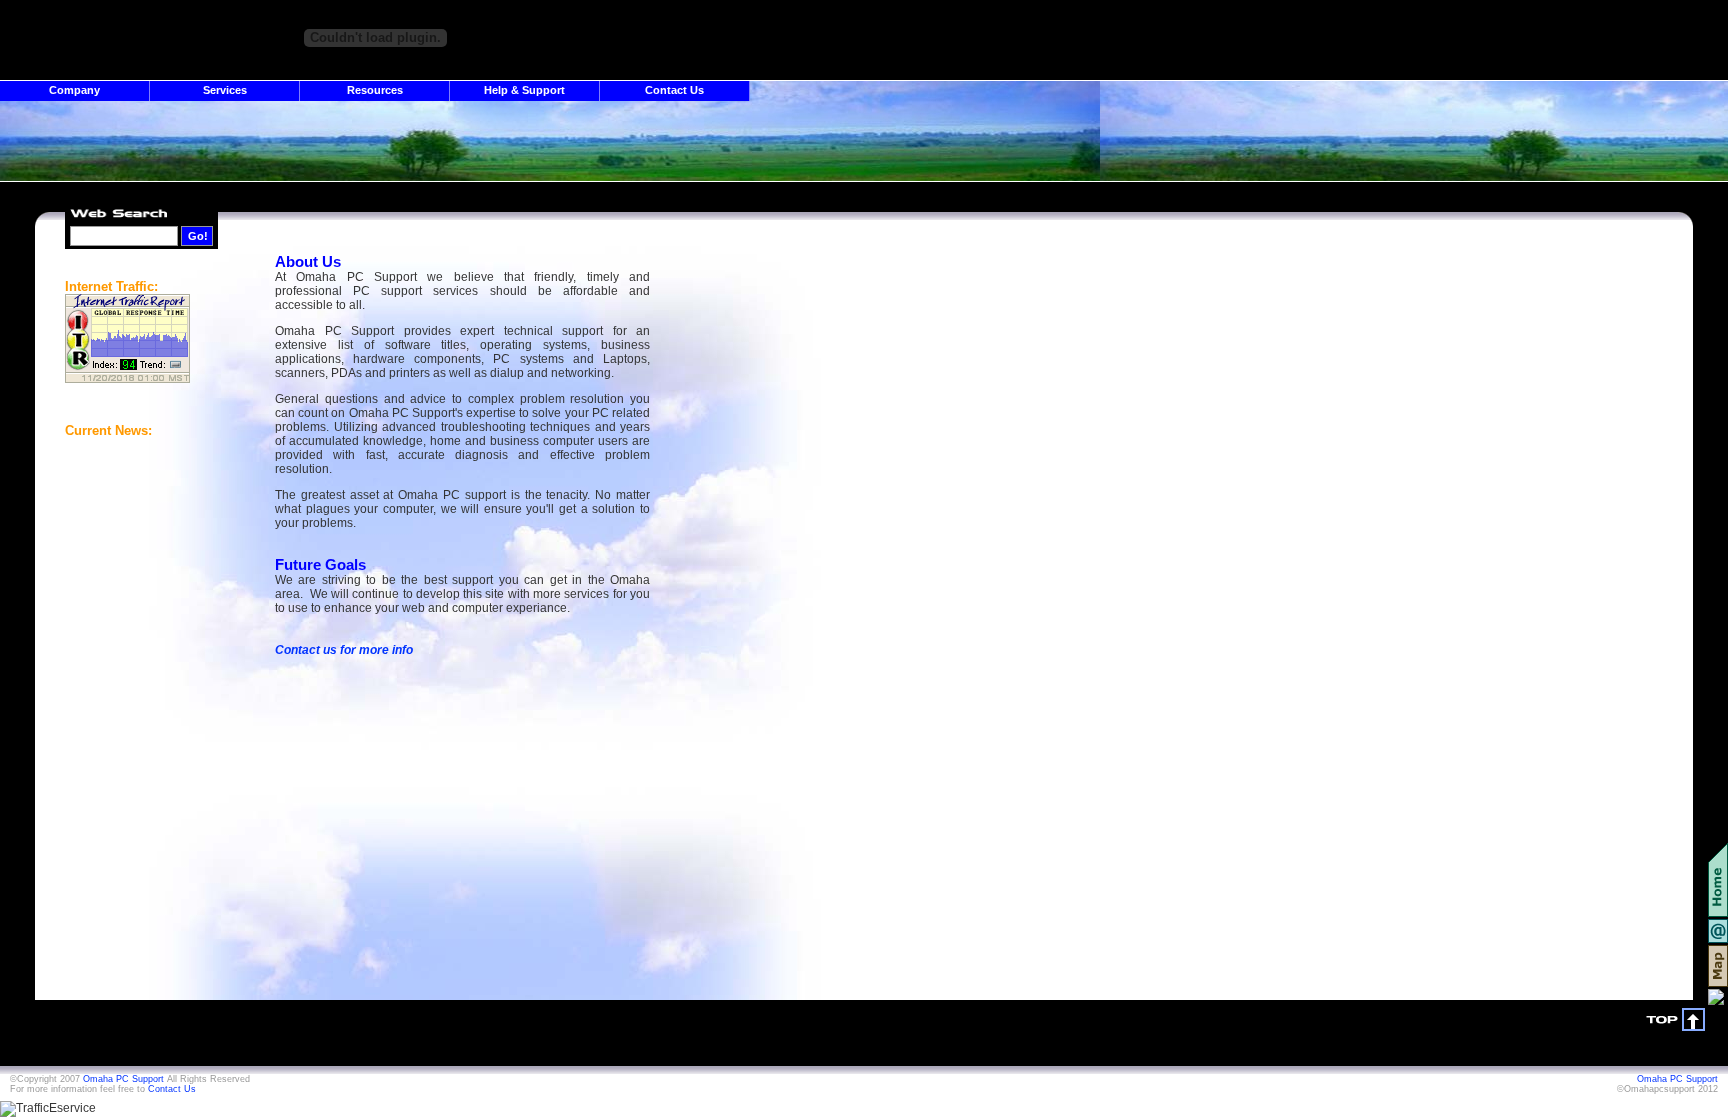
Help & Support (524, 90)
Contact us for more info (344, 650)
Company (74, 90)
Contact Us (674, 90)
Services (225, 90)
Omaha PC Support (123, 1079)
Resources (375, 90)
